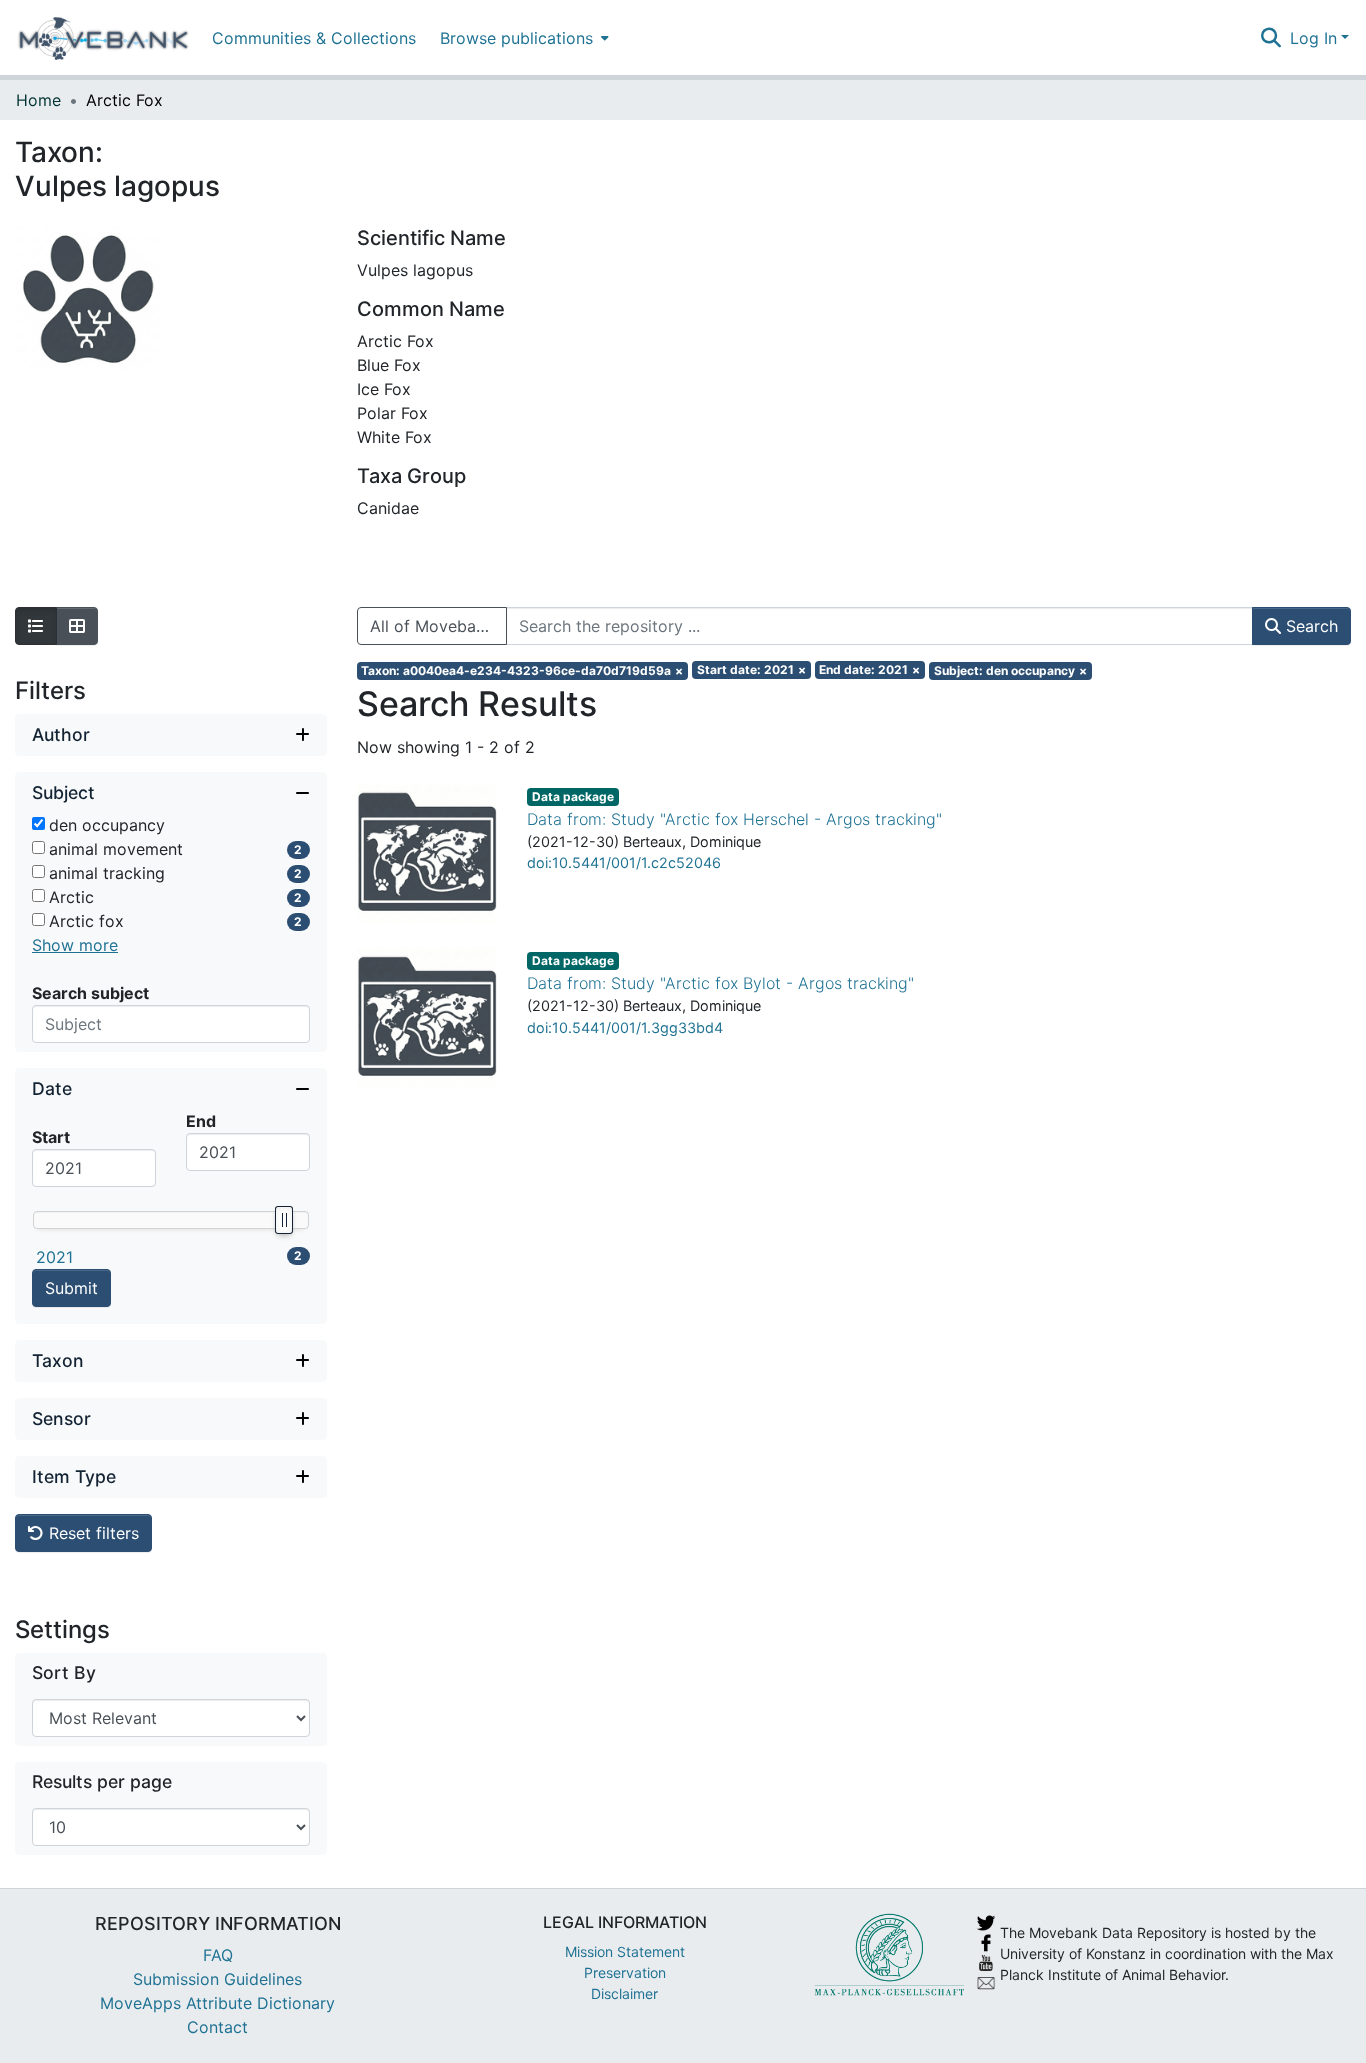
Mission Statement (625, 1951)
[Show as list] (36, 626)
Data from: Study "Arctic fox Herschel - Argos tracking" (734, 819)
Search (1309, 626)
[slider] (283, 1220)
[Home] (103, 38)
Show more (75, 945)
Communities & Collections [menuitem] (314, 38)
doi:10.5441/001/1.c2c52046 (624, 862)
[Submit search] (1271, 38)
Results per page (102, 1781)
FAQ (218, 1955)
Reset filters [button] (91, 1533)
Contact (217, 2027)
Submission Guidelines (217, 1979)
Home (38, 100)
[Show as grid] (77, 626)
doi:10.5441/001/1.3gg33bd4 (625, 1027)
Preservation (625, 1972)
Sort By (64, 1672)
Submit (71, 1288)
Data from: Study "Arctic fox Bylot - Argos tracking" (720, 983)
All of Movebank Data (438, 626)
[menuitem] (522, 37)
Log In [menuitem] (1313, 38)
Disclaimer (624, 1993)
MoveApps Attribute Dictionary (217, 2003)
